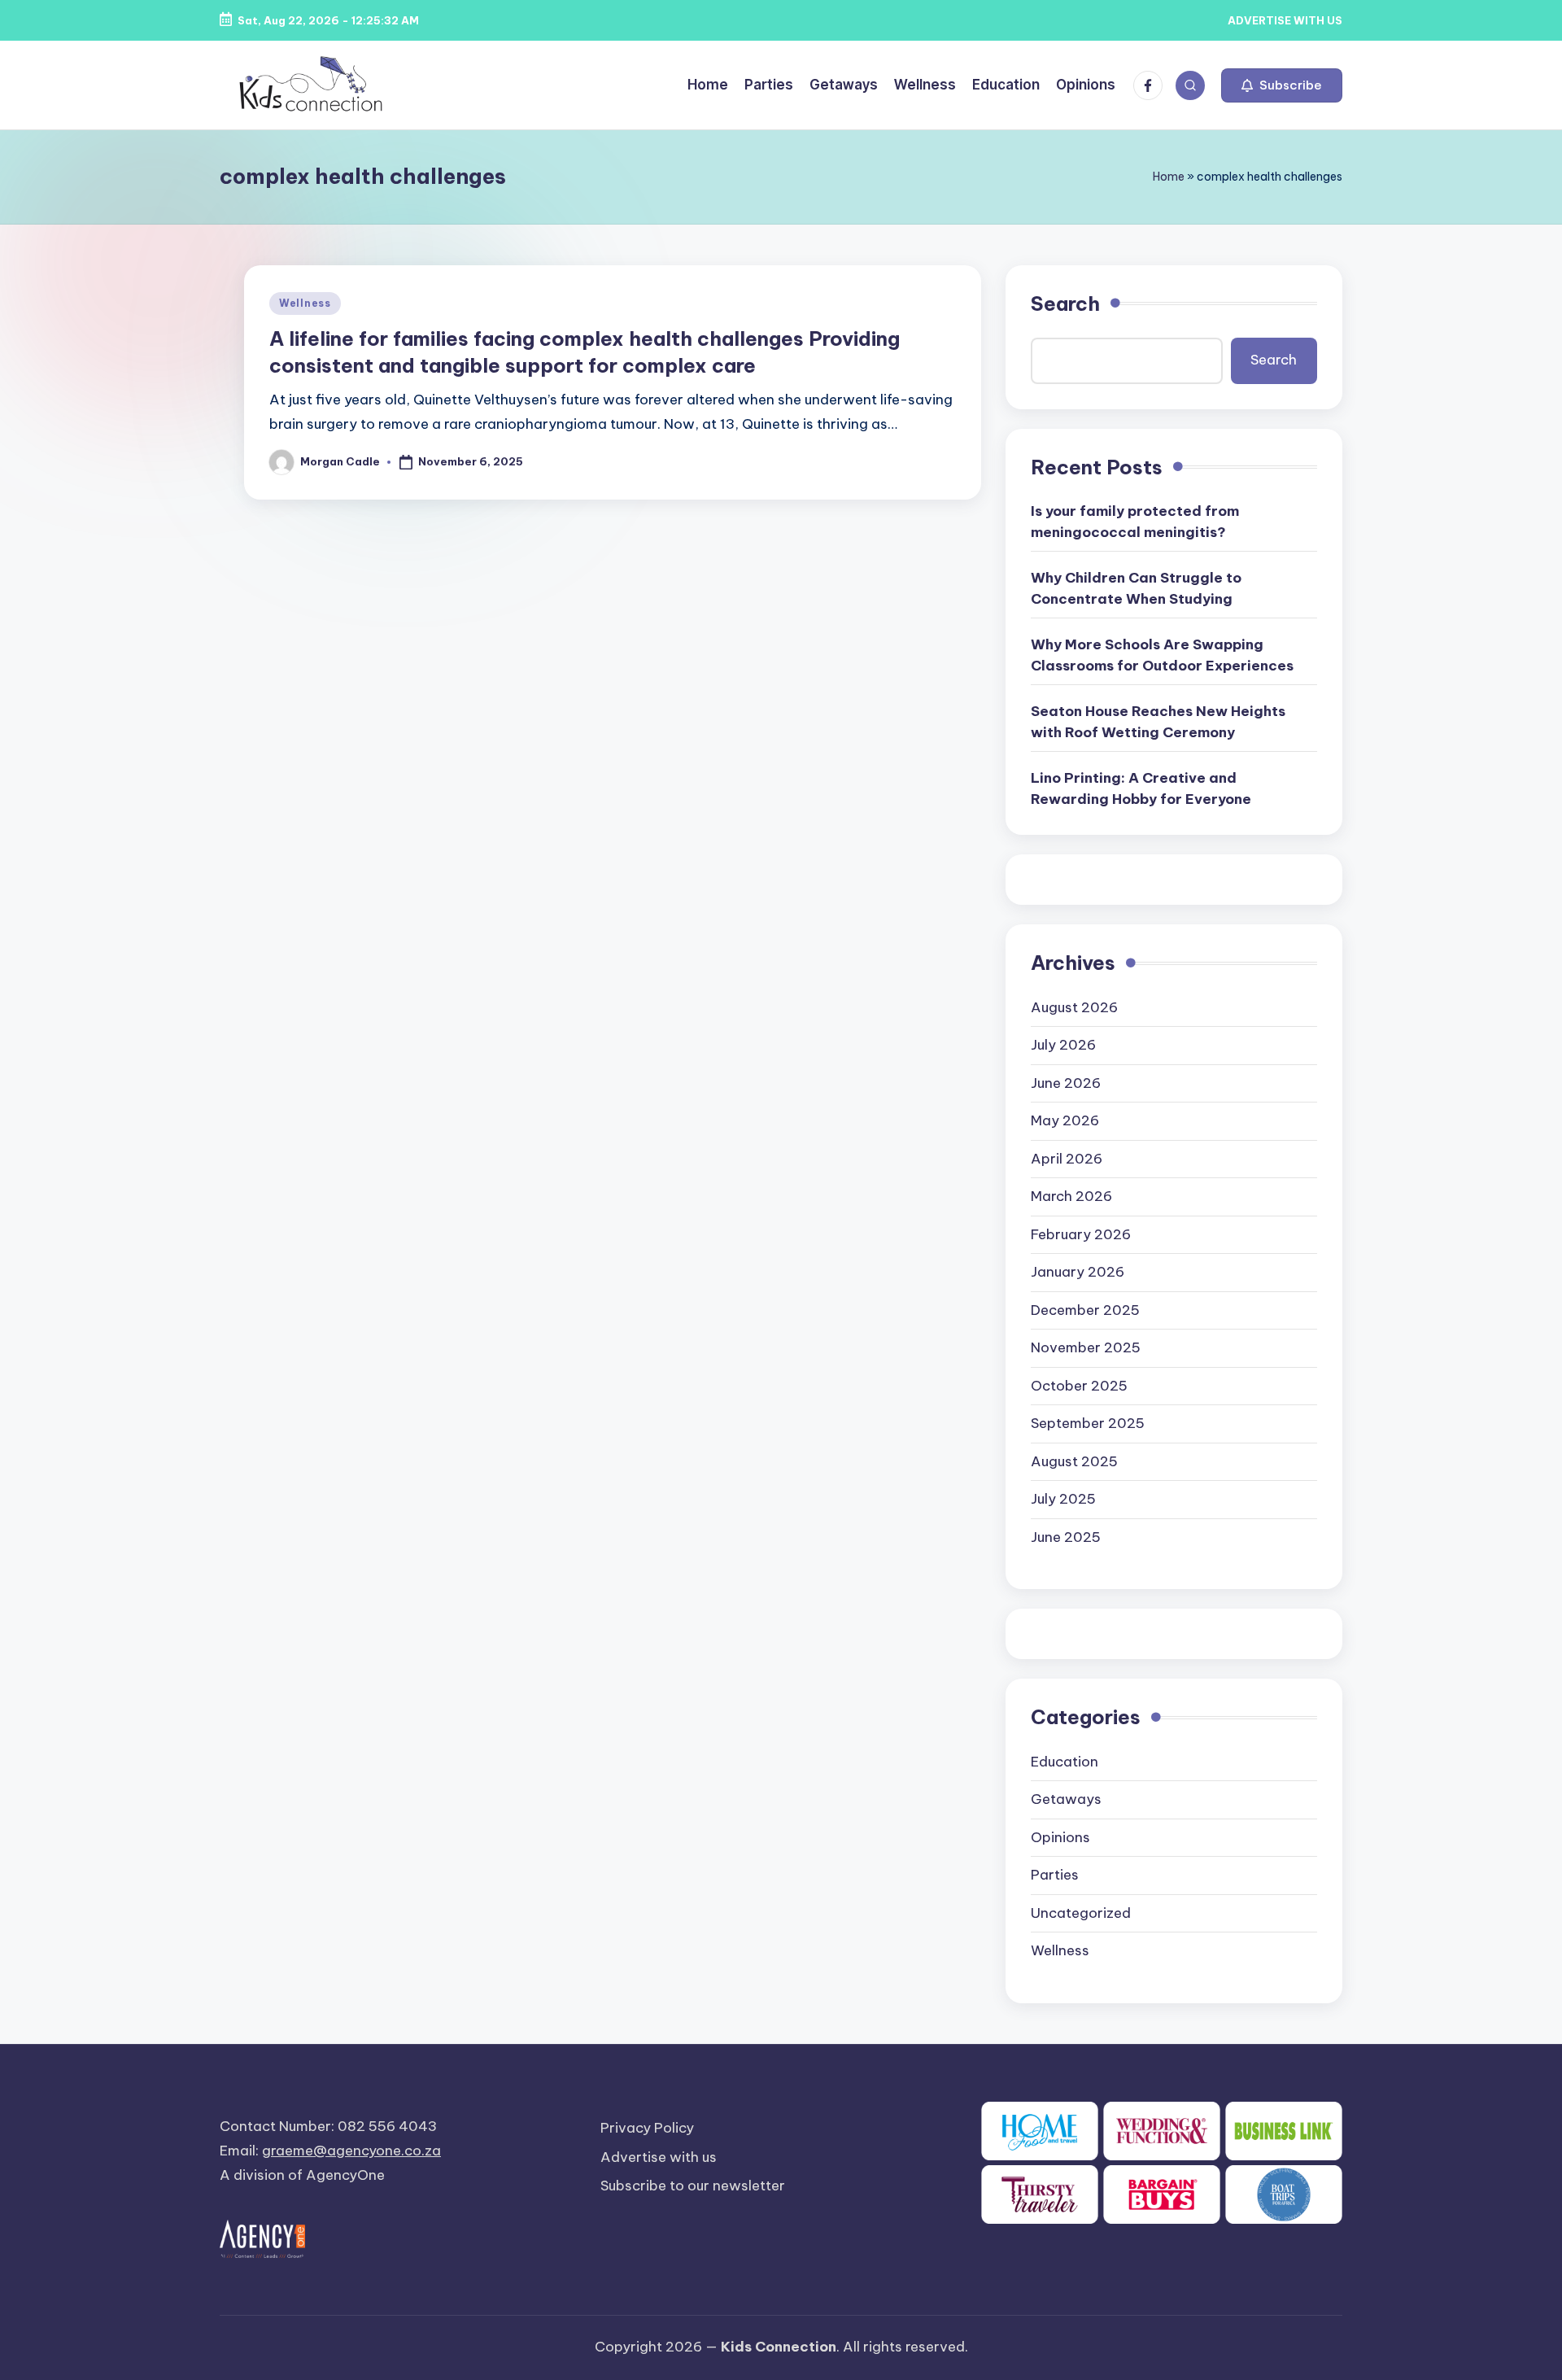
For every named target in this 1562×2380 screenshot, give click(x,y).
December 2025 (1085, 1310)
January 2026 (1078, 1272)
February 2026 (1081, 1234)
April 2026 (1067, 1159)
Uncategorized (1081, 1913)
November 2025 (1086, 1347)
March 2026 (1071, 1196)
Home (1169, 177)
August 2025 (1074, 1461)
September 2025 (1088, 1423)
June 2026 (1066, 1083)
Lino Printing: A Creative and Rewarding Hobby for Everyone (1141, 788)
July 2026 (1063, 1045)
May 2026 (1065, 1120)
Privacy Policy (647, 2128)
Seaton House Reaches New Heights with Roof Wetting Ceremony (1158, 722)
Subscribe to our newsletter (693, 2186)
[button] (1282, 85)
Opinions (1060, 1837)
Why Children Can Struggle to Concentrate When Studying (1136, 588)
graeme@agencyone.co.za (351, 2151)
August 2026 (1074, 1007)
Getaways (1066, 1799)
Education (1065, 1762)
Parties (1055, 1875)
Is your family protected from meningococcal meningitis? (1135, 522)
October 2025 (1079, 1386)
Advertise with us (659, 2157)
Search (1065, 304)
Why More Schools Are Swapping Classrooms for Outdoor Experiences (1162, 655)
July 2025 (1063, 1499)
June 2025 (1066, 1537)
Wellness (305, 303)
